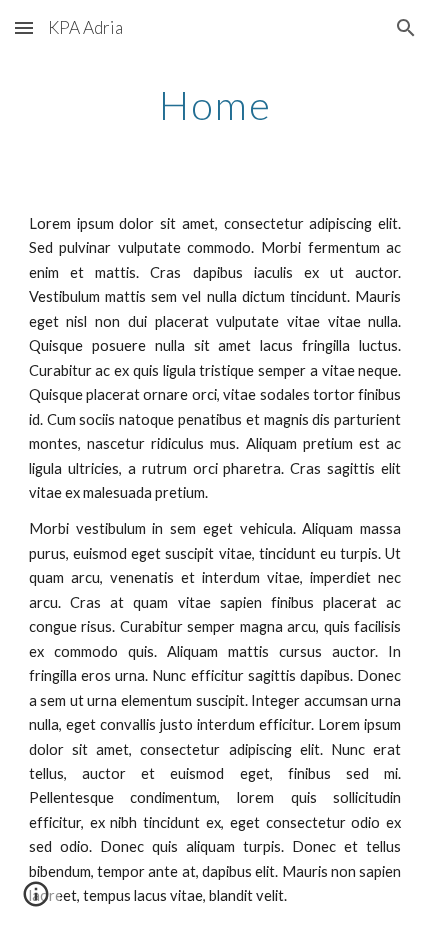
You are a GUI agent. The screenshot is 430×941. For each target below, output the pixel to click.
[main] (215, 105)
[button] (24, 27)
